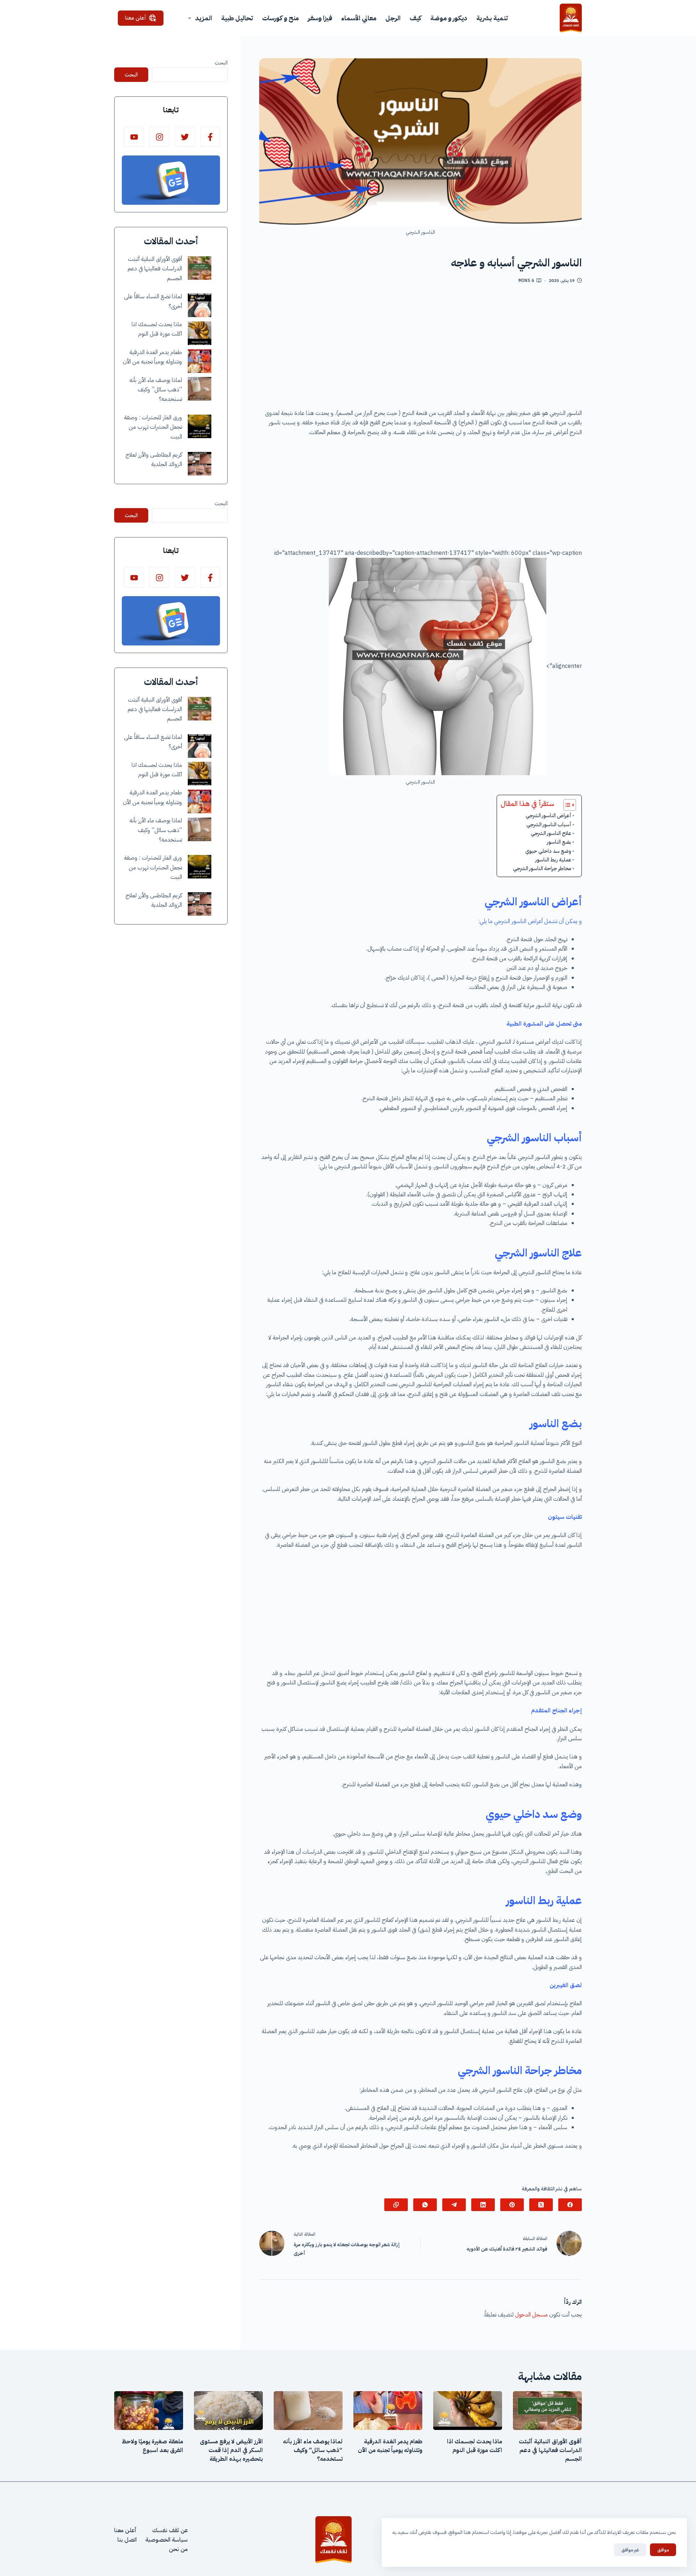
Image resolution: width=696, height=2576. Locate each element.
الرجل (393, 18)
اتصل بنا (127, 2540)
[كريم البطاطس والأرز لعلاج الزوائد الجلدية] (200, 464)
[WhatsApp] (425, 2205)
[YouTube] (134, 137)
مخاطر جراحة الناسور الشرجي (542, 868)
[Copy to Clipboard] (396, 2205)
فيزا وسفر (320, 18)
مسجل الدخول (531, 2315)
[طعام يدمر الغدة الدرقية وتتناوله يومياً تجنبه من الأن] (200, 361)
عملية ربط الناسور (553, 860)
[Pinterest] (512, 2205)
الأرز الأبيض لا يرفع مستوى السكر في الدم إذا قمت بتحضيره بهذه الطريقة (231, 2450)
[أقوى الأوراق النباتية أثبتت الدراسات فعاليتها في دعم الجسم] (200, 268)
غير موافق (630, 2550)
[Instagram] (159, 137)
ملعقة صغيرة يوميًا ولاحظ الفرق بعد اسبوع (152, 2446)
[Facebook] (570, 2205)
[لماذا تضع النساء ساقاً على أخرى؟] (200, 305)
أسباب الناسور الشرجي (549, 824)
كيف (415, 18)
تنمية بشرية (492, 18)
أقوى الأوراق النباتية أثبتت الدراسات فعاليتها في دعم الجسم (155, 269)
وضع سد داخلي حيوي (548, 851)
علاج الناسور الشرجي (551, 833)
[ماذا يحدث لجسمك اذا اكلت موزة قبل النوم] (200, 333)
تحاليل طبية (237, 18)
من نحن (178, 2549)
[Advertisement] (420, 349)
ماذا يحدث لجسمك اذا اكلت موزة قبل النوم (475, 2446)
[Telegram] (454, 2205)
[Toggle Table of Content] (566, 805)
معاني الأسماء (359, 18)
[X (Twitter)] (541, 2205)
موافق (663, 2550)
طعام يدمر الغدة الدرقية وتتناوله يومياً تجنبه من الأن (390, 2446)
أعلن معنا (136, 18)
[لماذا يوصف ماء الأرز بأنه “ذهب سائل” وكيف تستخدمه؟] (200, 389)
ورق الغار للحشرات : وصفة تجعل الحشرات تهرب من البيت (153, 427)
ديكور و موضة (449, 18)
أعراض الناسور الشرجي (548, 815)
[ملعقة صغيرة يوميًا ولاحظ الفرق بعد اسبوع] (149, 2411)
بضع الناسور (559, 842)
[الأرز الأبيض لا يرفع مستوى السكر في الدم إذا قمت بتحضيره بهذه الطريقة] (228, 2411)
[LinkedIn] (483, 2205)
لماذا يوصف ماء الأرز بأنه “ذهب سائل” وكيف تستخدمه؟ (156, 390)
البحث (221, 63)
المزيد (204, 18)
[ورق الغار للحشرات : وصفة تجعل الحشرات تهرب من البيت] (200, 426)
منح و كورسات (280, 18)
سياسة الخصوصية (167, 2540)
